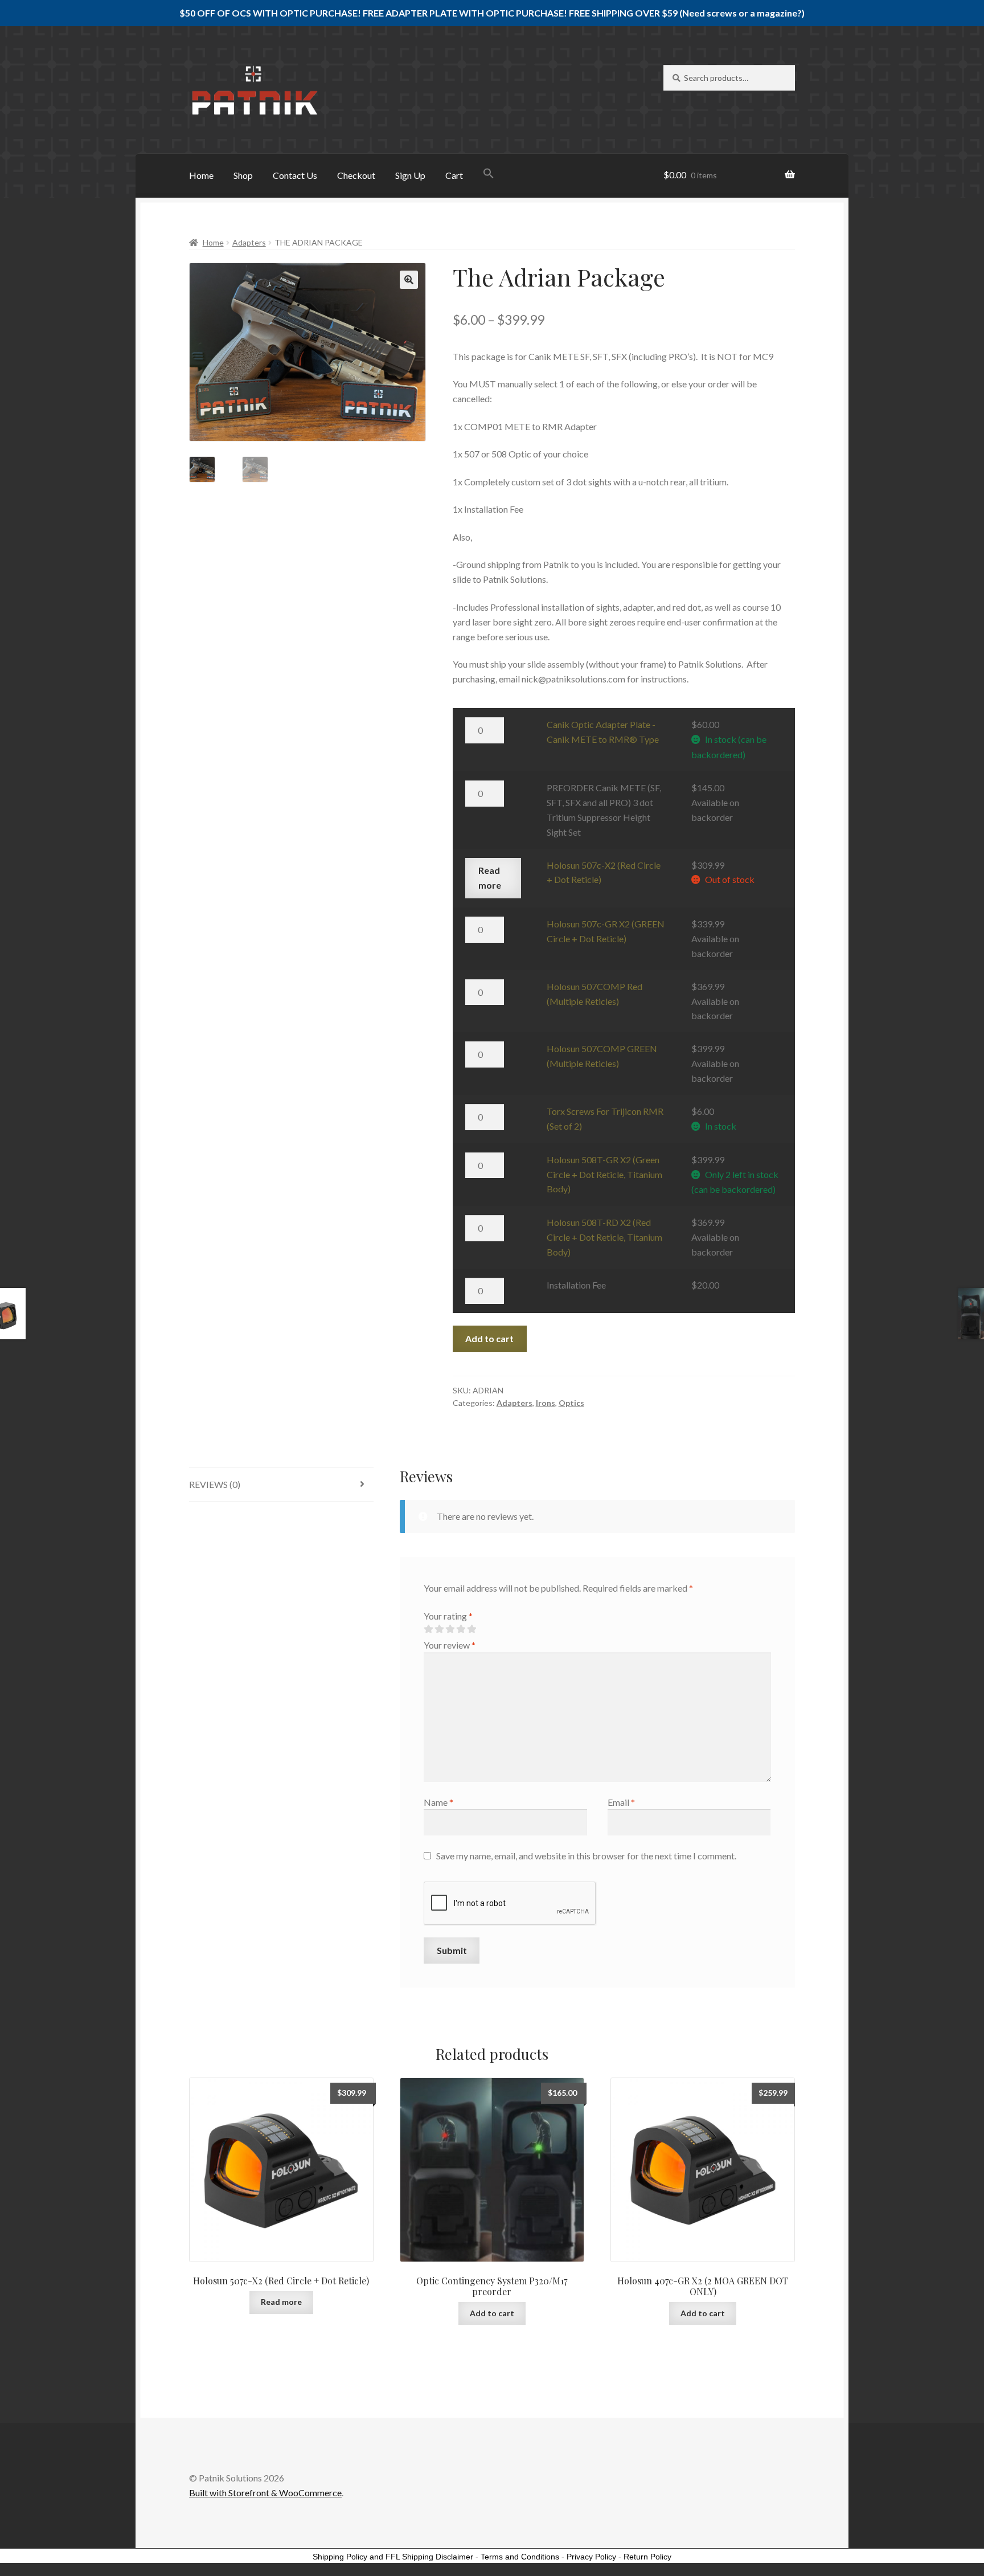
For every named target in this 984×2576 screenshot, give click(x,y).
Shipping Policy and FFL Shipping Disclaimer (393, 2557)
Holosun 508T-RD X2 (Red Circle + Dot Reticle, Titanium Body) (604, 1237)
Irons (546, 1403)
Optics (571, 1403)
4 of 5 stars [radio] (461, 1629)
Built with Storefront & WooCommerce (265, 2493)
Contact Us (295, 175)
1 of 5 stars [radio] (428, 1629)
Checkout (356, 175)
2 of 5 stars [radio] (439, 1629)
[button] (489, 174)
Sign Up (410, 175)
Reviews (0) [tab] (215, 1484)
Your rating (448, 1616)
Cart (454, 175)
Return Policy (647, 2557)
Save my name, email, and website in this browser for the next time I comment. (586, 1856)
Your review (450, 1645)
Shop (243, 175)
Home (201, 175)
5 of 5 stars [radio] (471, 1629)
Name (438, 1802)
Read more (490, 878)
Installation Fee (576, 1285)
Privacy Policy (591, 2557)
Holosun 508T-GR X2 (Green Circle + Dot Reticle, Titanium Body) (604, 1174)
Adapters (249, 242)
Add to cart (489, 1338)
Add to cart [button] (492, 2313)
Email (621, 1802)
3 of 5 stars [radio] (450, 1629)
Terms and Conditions (520, 2557)
